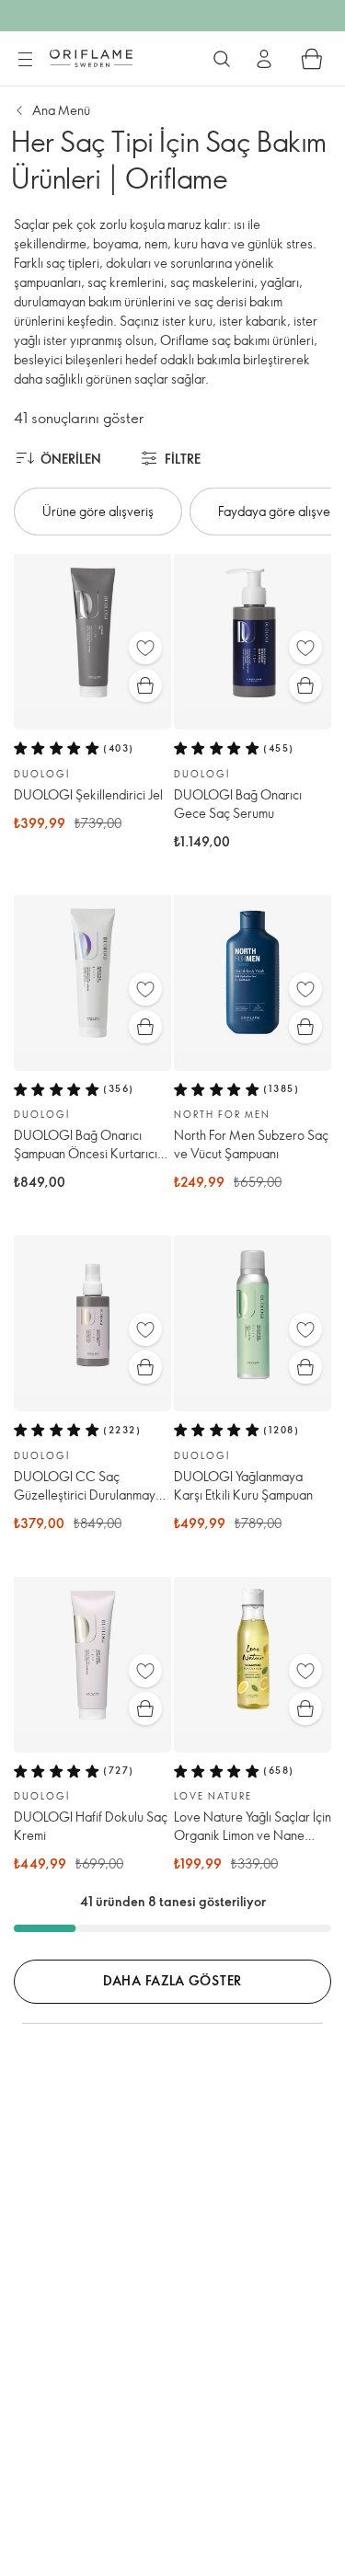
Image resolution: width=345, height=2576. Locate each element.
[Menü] (25, 60)
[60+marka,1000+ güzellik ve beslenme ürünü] (222, 59)
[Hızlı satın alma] (145, 685)
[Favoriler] (145, 648)
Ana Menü (61, 110)
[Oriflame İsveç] (91, 58)
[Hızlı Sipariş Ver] (312, 59)
